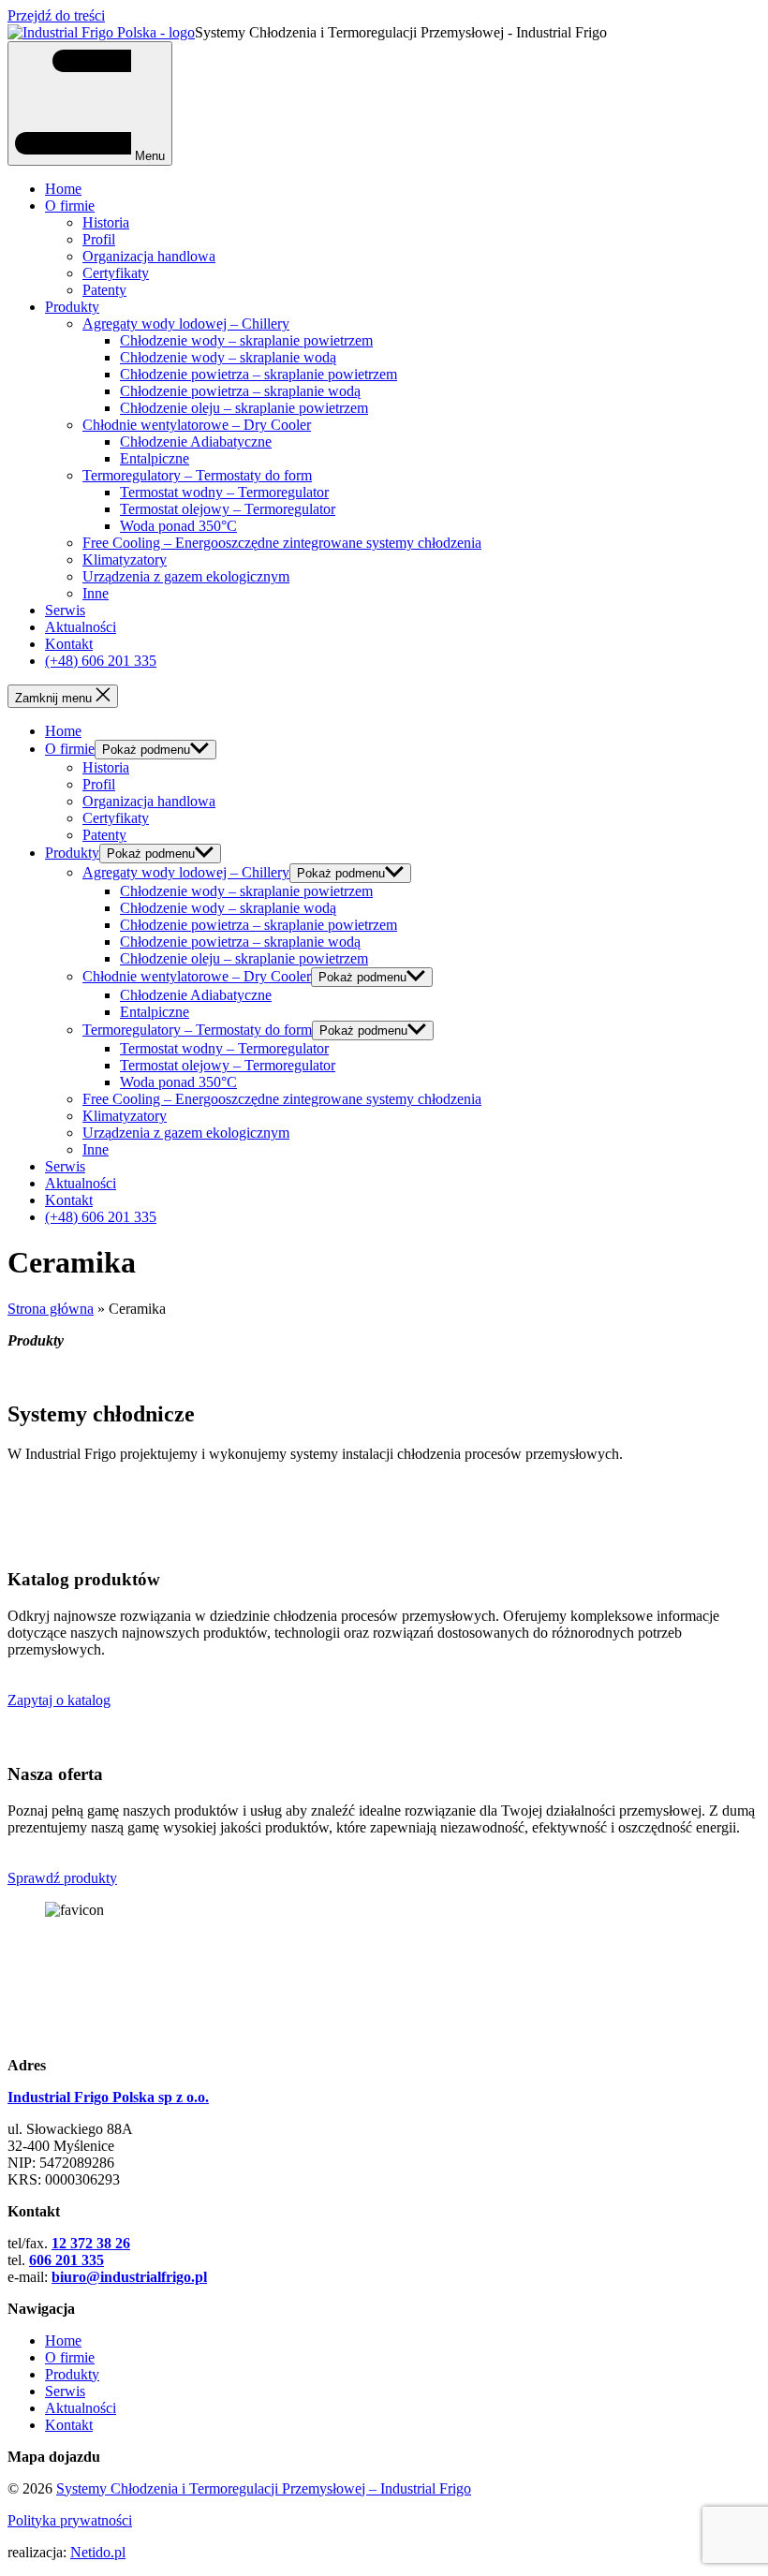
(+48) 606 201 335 (101, 661)
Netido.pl (98, 2552)
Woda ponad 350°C (178, 526)
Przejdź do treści (56, 15)
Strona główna (51, 1309)
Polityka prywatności (70, 2520)
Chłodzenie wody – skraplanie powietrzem (246, 340)
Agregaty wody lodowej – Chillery (186, 324)
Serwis (65, 610)
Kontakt (69, 644)
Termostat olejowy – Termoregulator (228, 509)
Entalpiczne (155, 458)
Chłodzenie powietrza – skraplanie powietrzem (258, 374)
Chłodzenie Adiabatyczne (196, 442)
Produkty (72, 307)
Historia (106, 222)
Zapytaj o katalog (59, 1700)
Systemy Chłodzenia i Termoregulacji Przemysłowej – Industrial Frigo (264, 2488)
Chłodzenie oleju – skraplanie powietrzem (244, 408)
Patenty (104, 290)
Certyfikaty (116, 273)
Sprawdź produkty (62, 1878)
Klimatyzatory (125, 559)
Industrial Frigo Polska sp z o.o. (108, 2097)
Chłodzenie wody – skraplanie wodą (228, 357)
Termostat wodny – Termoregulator (224, 492)
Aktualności (81, 627)
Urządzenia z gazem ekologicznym (186, 576)
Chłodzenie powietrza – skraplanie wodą (240, 391)
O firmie (70, 206)
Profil (99, 239)
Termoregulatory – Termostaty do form (197, 475)
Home (63, 189)
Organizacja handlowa (149, 256)
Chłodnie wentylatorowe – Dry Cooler (197, 425)
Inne (96, 593)
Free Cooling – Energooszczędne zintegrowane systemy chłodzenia (282, 543)
